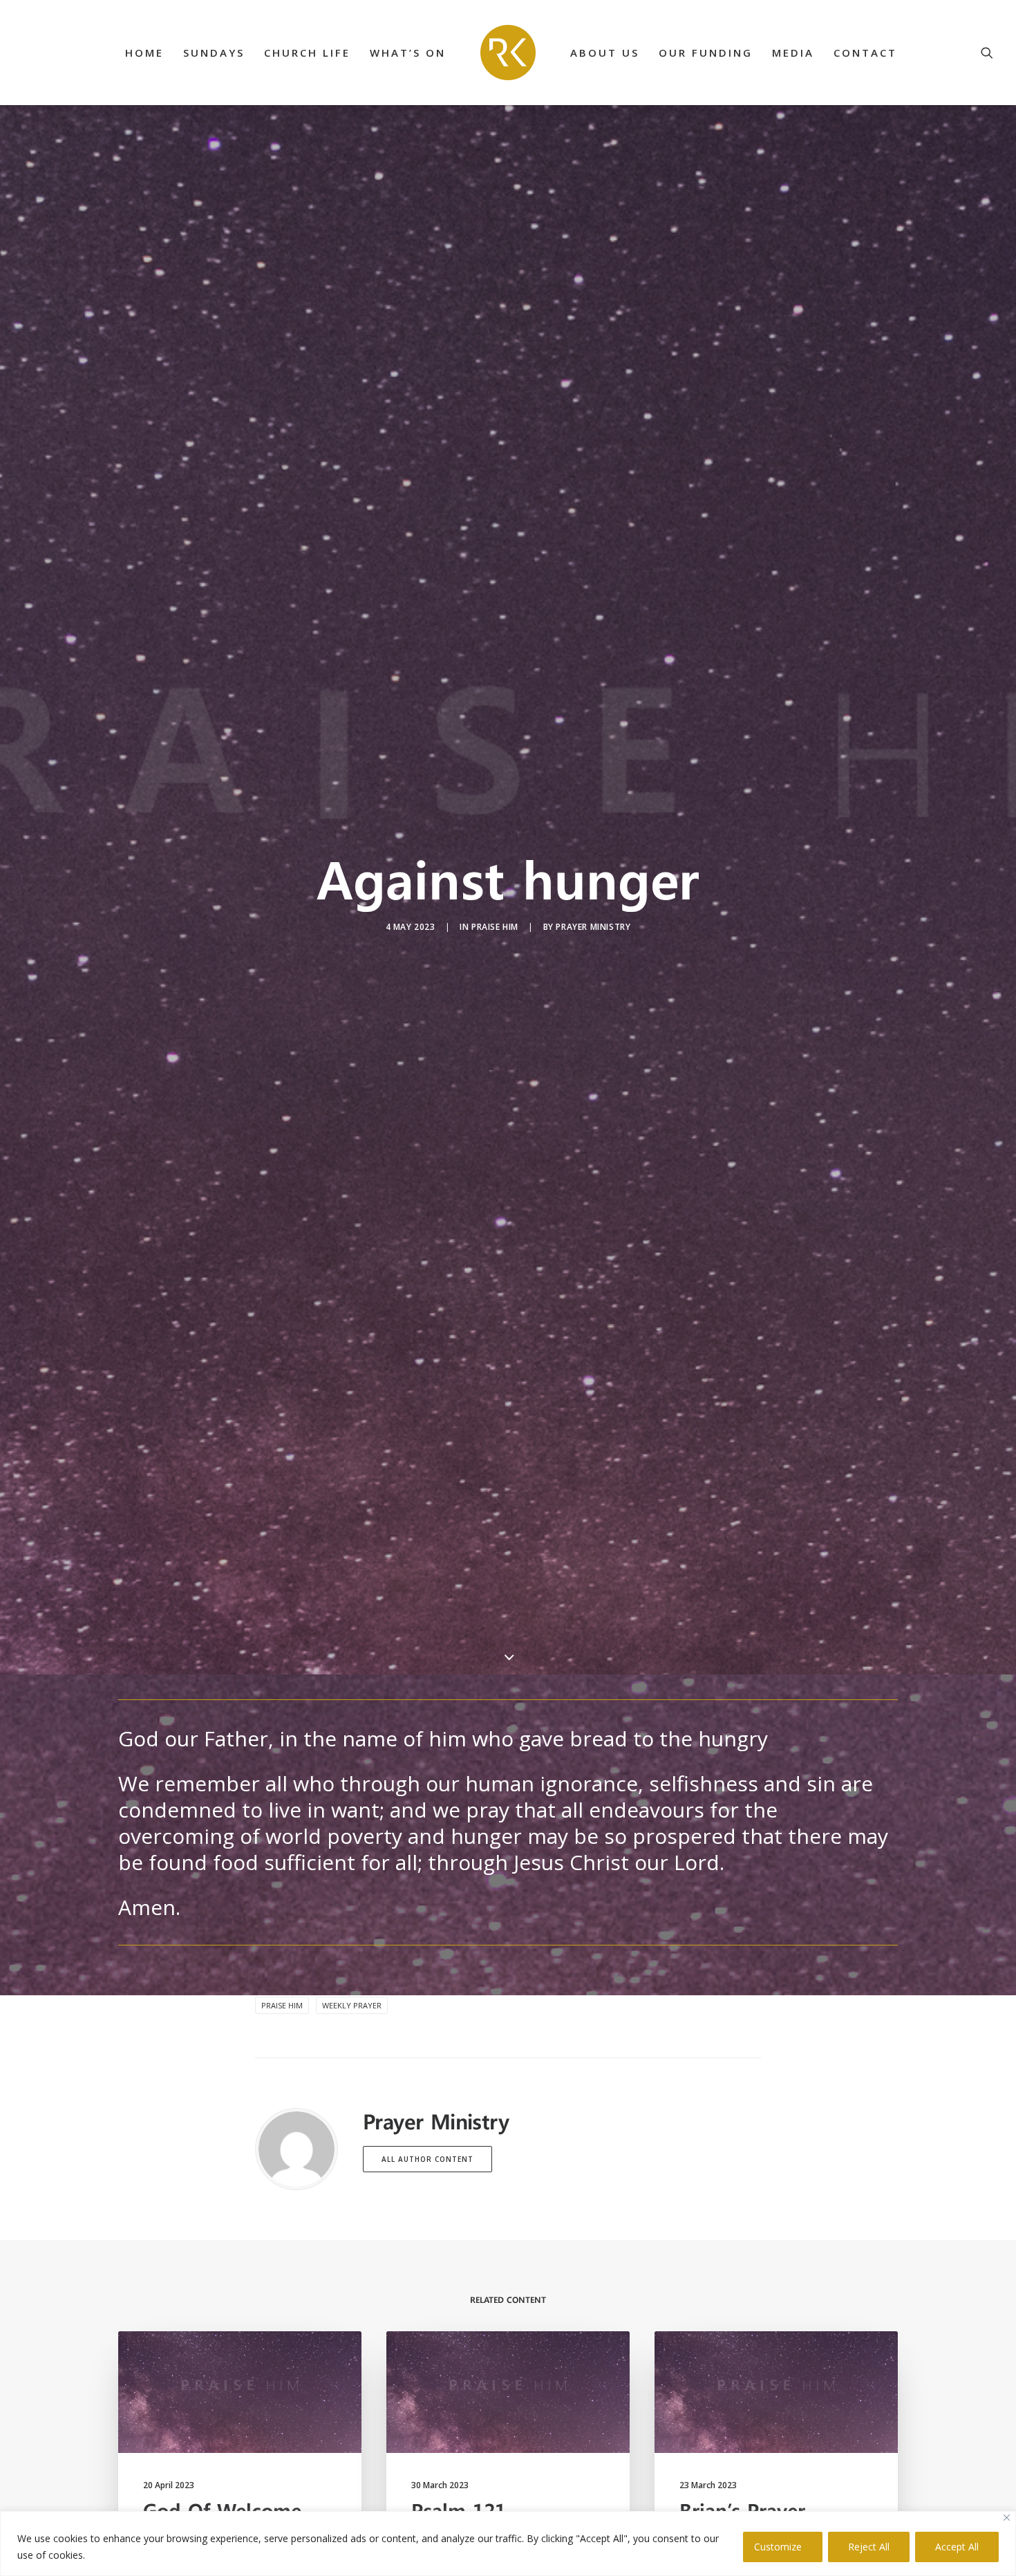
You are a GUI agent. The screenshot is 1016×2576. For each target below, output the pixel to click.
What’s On (408, 53)
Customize (778, 2547)
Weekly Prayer (352, 2005)
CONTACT (865, 53)
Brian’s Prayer (742, 2510)
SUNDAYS (214, 53)
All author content (427, 2159)
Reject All (869, 2547)
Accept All (957, 2547)
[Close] (1007, 2518)
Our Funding (706, 53)
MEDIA (793, 53)
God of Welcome (222, 2510)
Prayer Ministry (593, 927)
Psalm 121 (459, 2510)
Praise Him (495, 927)
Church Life (307, 53)
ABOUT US (605, 53)
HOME (144, 53)
